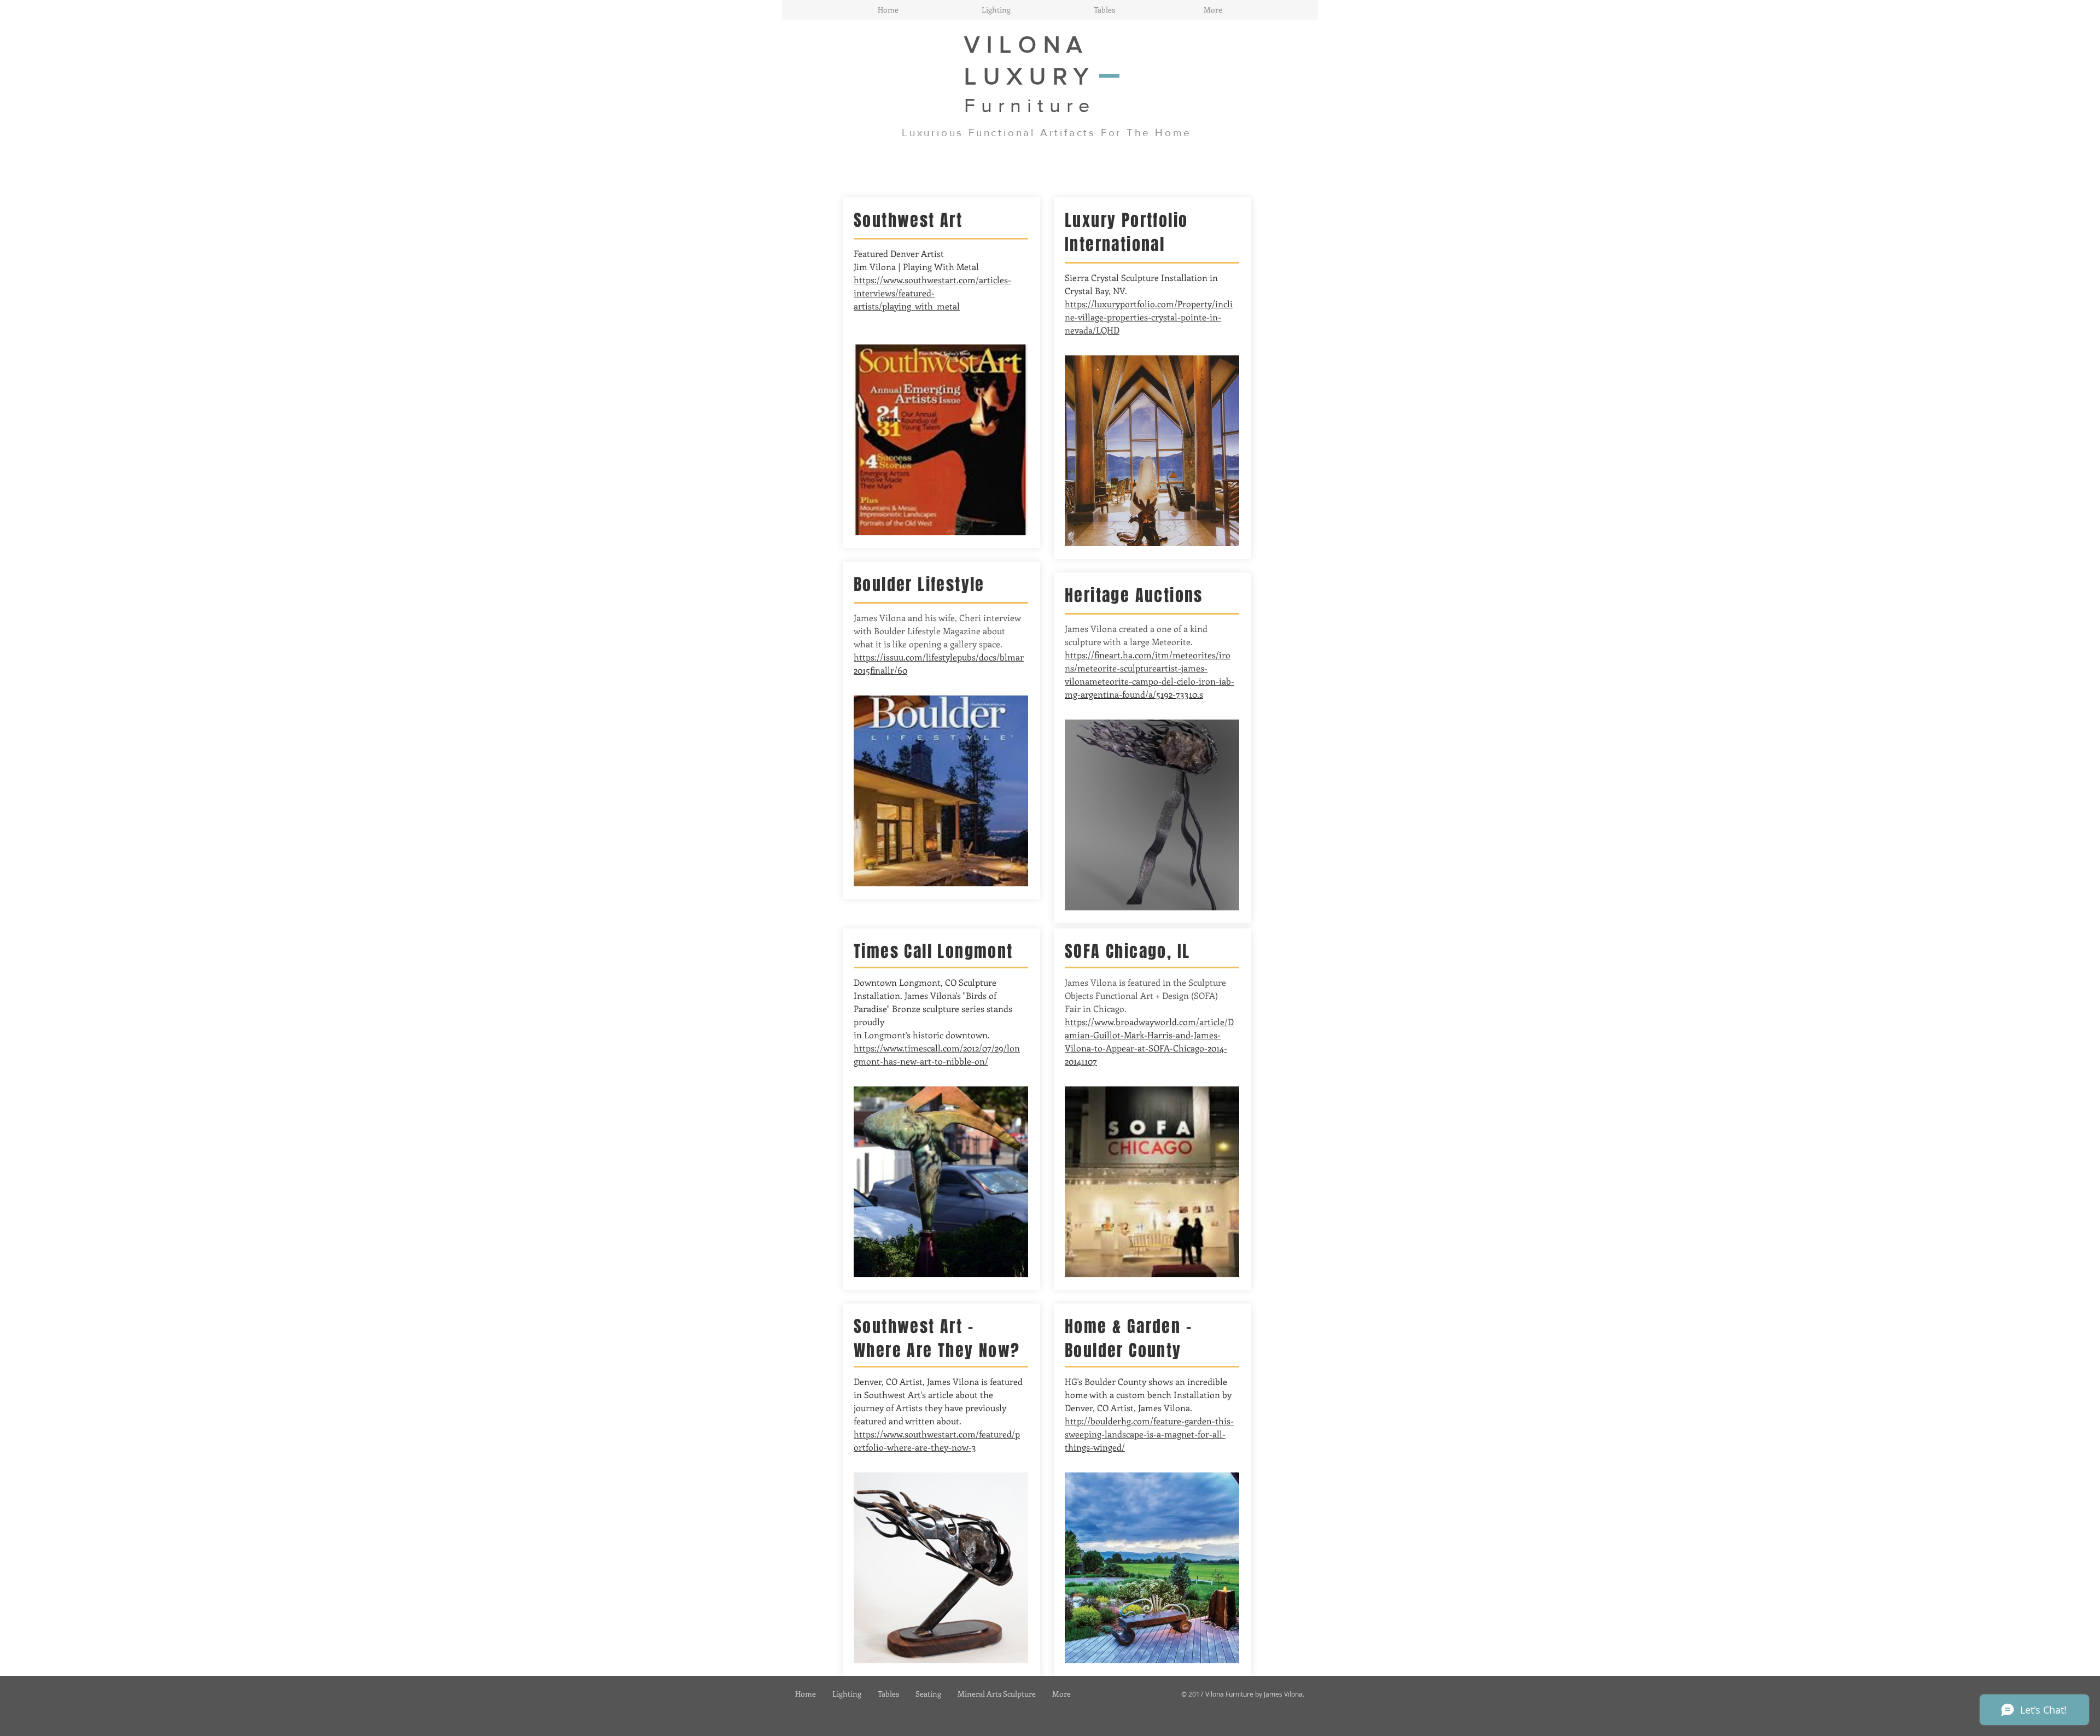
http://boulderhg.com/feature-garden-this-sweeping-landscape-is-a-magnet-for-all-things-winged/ (1149, 1434)
